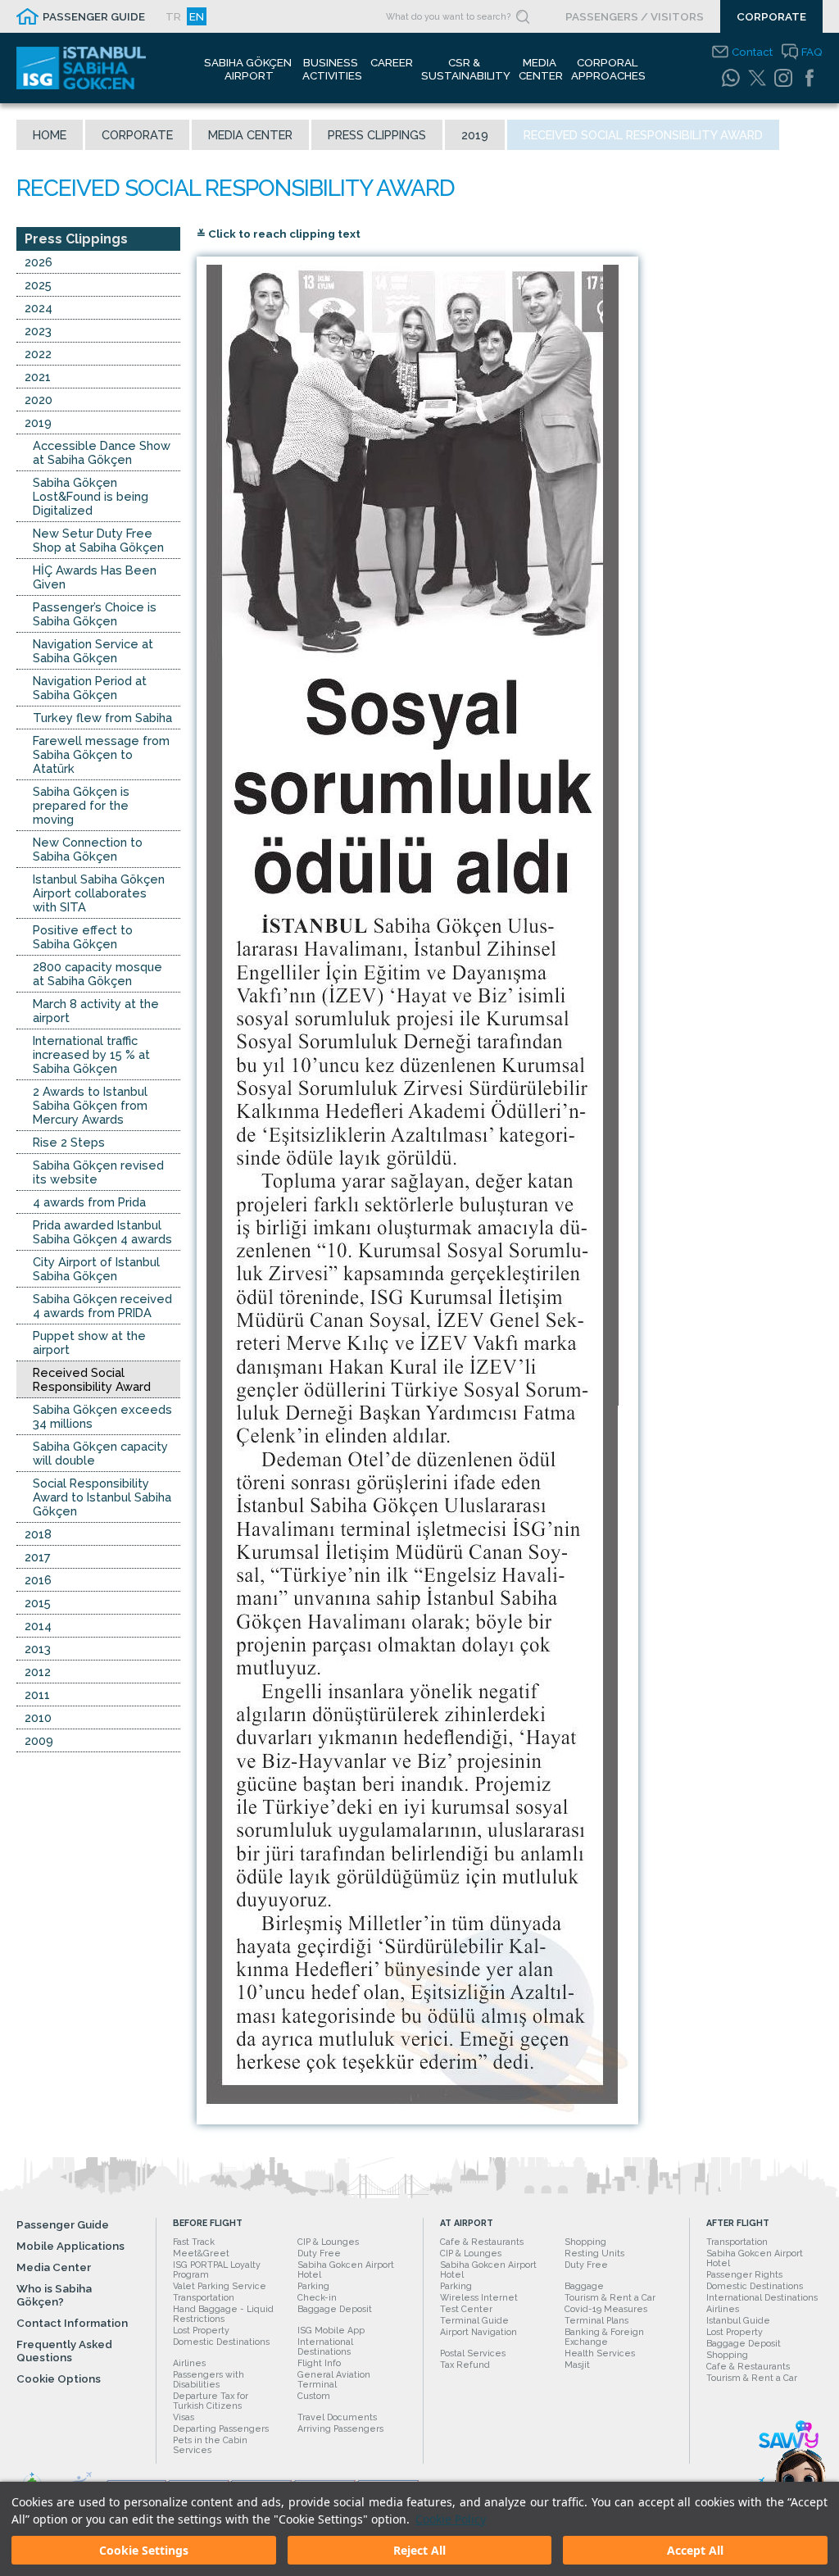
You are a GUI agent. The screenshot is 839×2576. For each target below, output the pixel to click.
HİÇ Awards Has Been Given (95, 577)
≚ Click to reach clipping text (279, 234)
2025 (38, 285)
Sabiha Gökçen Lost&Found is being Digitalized (91, 496)
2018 (38, 1534)
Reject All (419, 2550)
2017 (38, 1557)
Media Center (250, 135)
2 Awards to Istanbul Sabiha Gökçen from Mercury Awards (90, 1105)
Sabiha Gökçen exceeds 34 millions (102, 1416)
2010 (38, 1717)
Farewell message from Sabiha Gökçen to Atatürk (101, 754)
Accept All (695, 2550)
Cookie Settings (144, 2550)
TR (173, 16)
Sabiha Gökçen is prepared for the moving (81, 805)
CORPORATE (771, 16)
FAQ (812, 52)
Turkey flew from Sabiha (102, 718)
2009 (39, 1740)
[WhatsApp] (731, 78)
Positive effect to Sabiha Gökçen (83, 937)
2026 (39, 262)
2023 (38, 331)
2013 (38, 1649)
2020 (39, 400)
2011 (37, 1695)
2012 (38, 1672)
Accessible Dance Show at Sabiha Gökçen (102, 452)
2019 (475, 135)
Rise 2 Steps (69, 1142)
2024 (39, 308)
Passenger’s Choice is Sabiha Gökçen (95, 614)
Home (50, 135)
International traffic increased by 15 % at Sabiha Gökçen (91, 1054)
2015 (38, 1603)
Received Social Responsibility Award (92, 1379)
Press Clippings (377, 135)
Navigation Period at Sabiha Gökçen (90, 688)
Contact (752, 52)
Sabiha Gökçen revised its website (98, 1172)
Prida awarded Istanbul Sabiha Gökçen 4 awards (102, 1232)
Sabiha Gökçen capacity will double (100, 1453)
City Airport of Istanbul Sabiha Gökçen (96, 1269)
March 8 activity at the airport (96, 1011)
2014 (38, 1626)
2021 (38, 377)
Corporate (137, 135)
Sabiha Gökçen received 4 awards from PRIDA (102, 1306)
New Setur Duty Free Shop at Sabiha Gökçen (98, 540)
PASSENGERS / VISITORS (635, 16)
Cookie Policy (451, 2519)
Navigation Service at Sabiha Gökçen (93, 651)
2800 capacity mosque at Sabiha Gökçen (98, 974)
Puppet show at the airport (89, 1343)
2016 (38, 1580)
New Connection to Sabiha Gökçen (88, 849)
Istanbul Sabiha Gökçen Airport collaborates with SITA (99, 893)
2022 (38, 354)
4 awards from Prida (89, 1202)
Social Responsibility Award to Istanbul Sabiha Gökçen (102, 1497)
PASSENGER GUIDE (94, 16)
